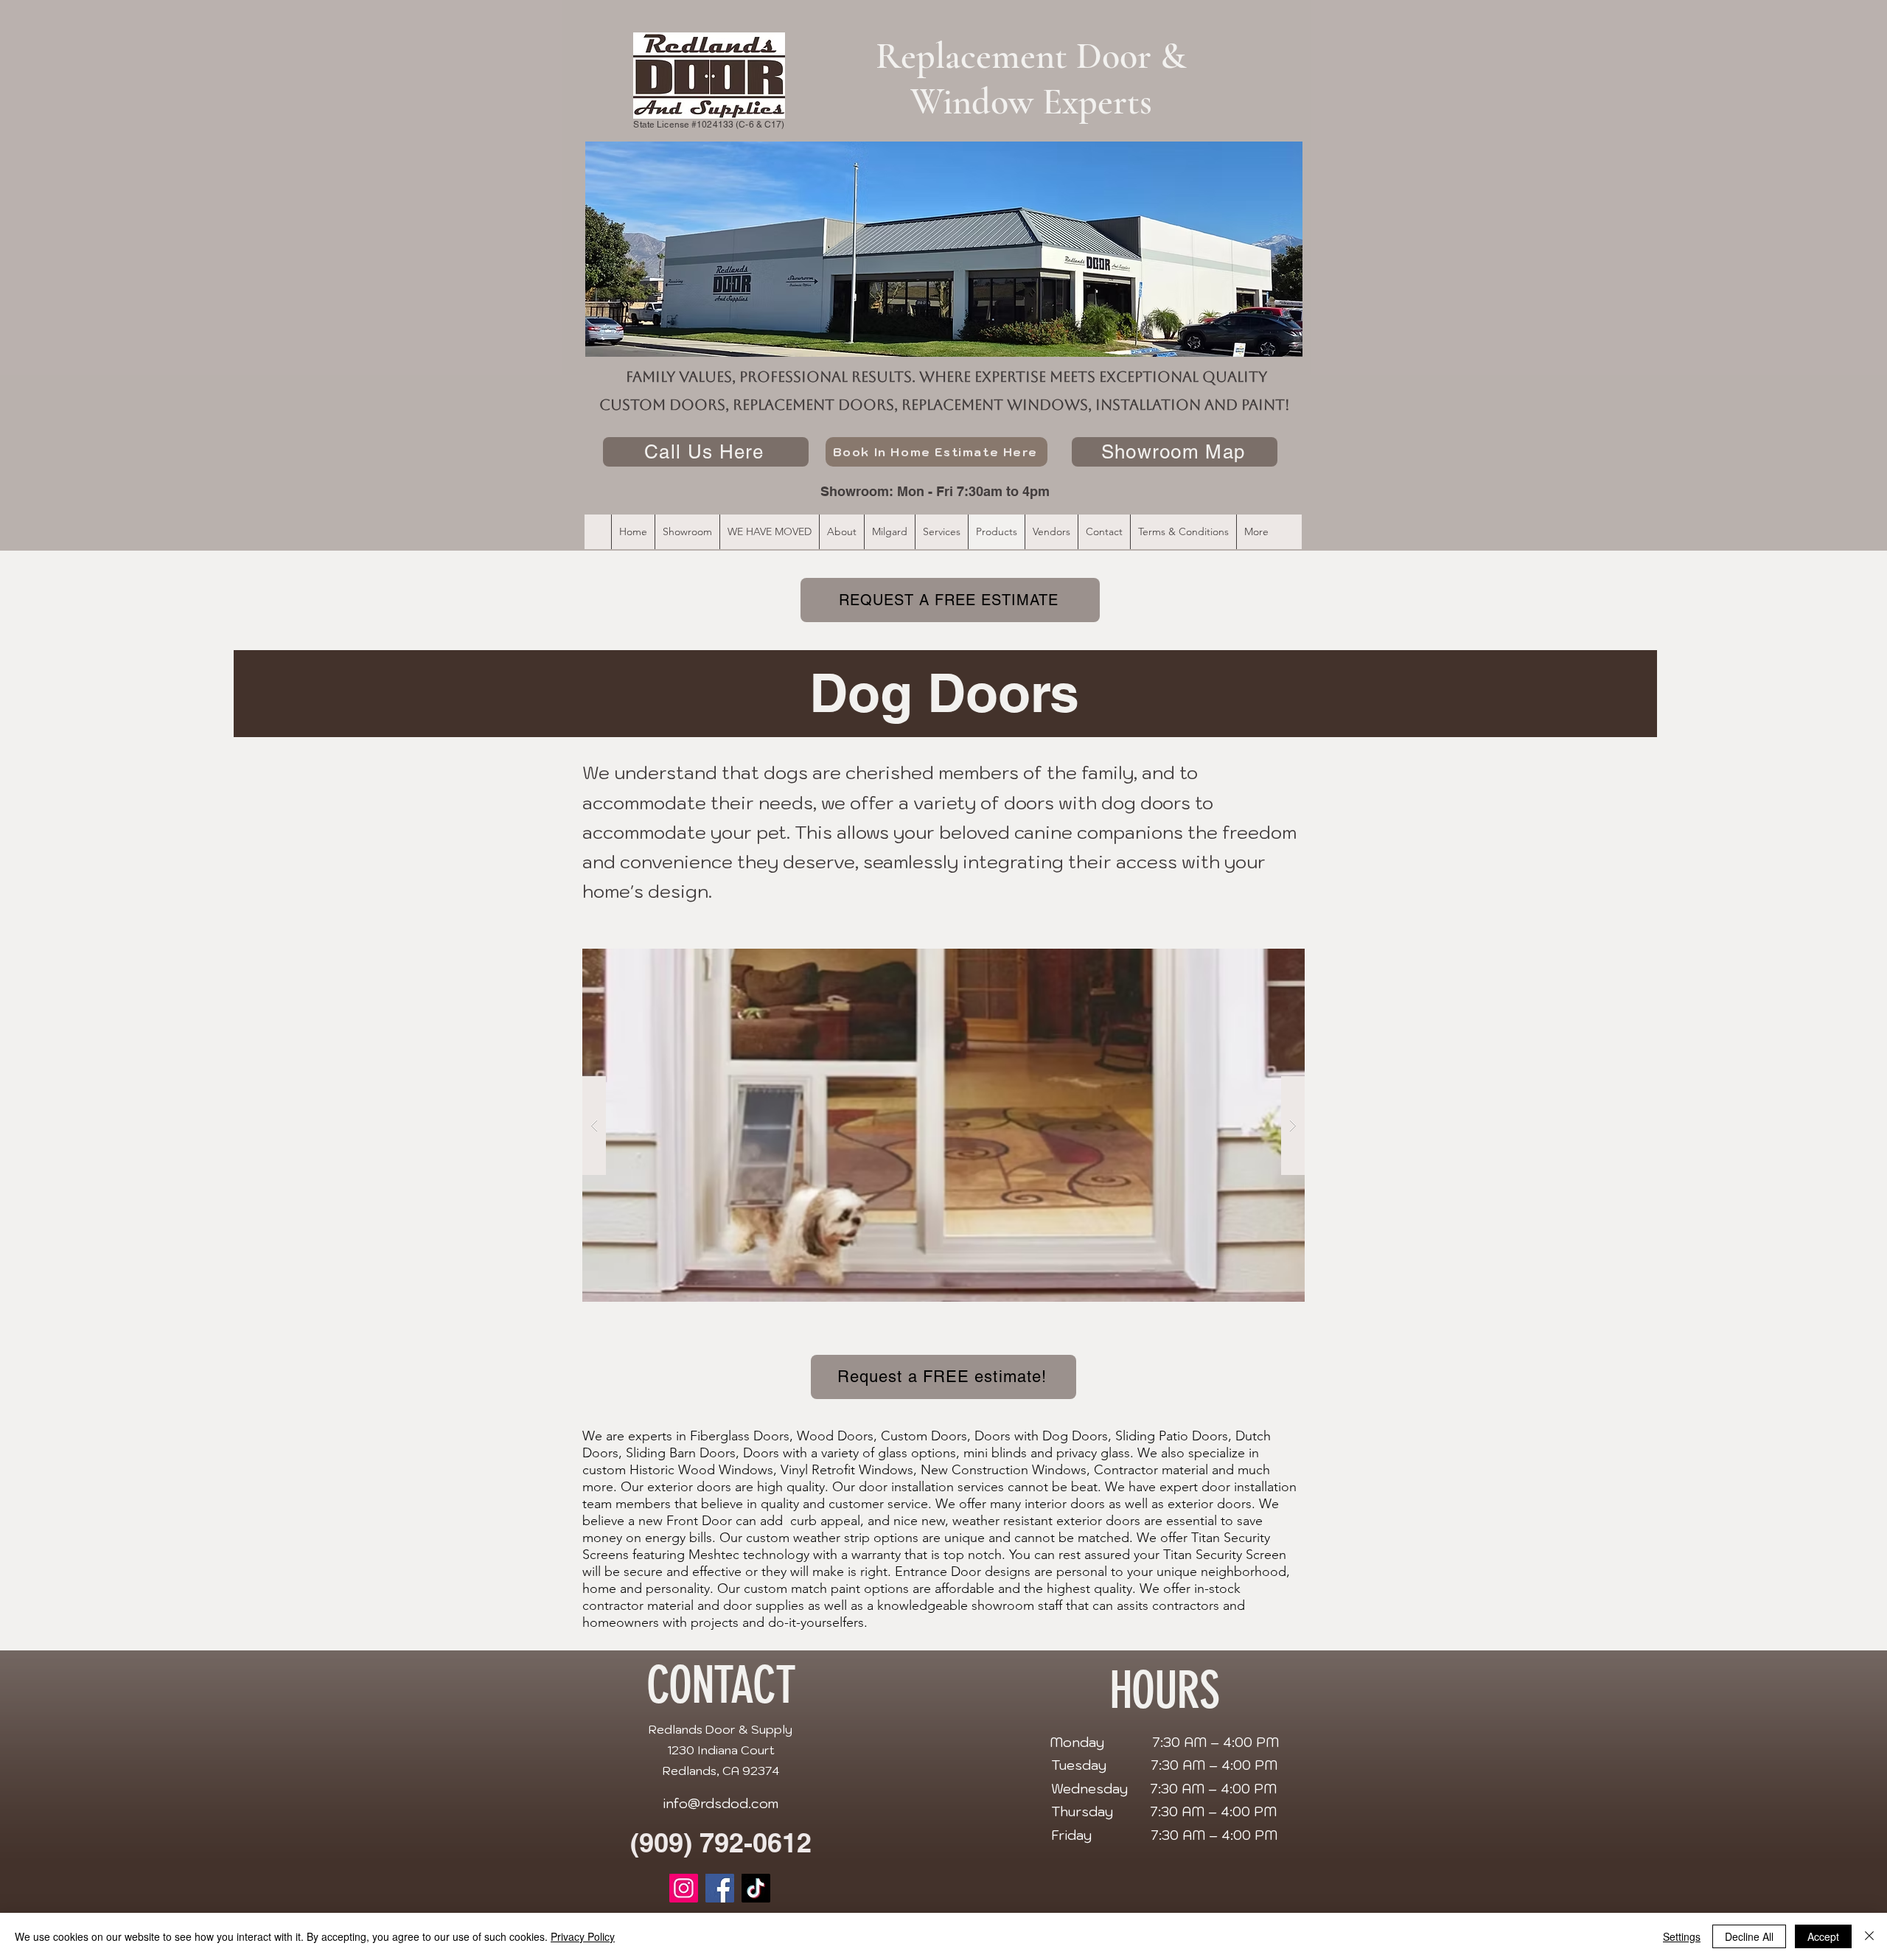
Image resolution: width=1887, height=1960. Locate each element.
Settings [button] (1682, 1936)
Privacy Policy (583, 1936)
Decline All (1749, 1936)
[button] (943, 1126)
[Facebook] (720, 1888)
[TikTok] (756, 1888)
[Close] (1869, 1936)
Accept (1823, 1936)
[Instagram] (684, 1888)
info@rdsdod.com (721, 1803)
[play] (1265, 935)
